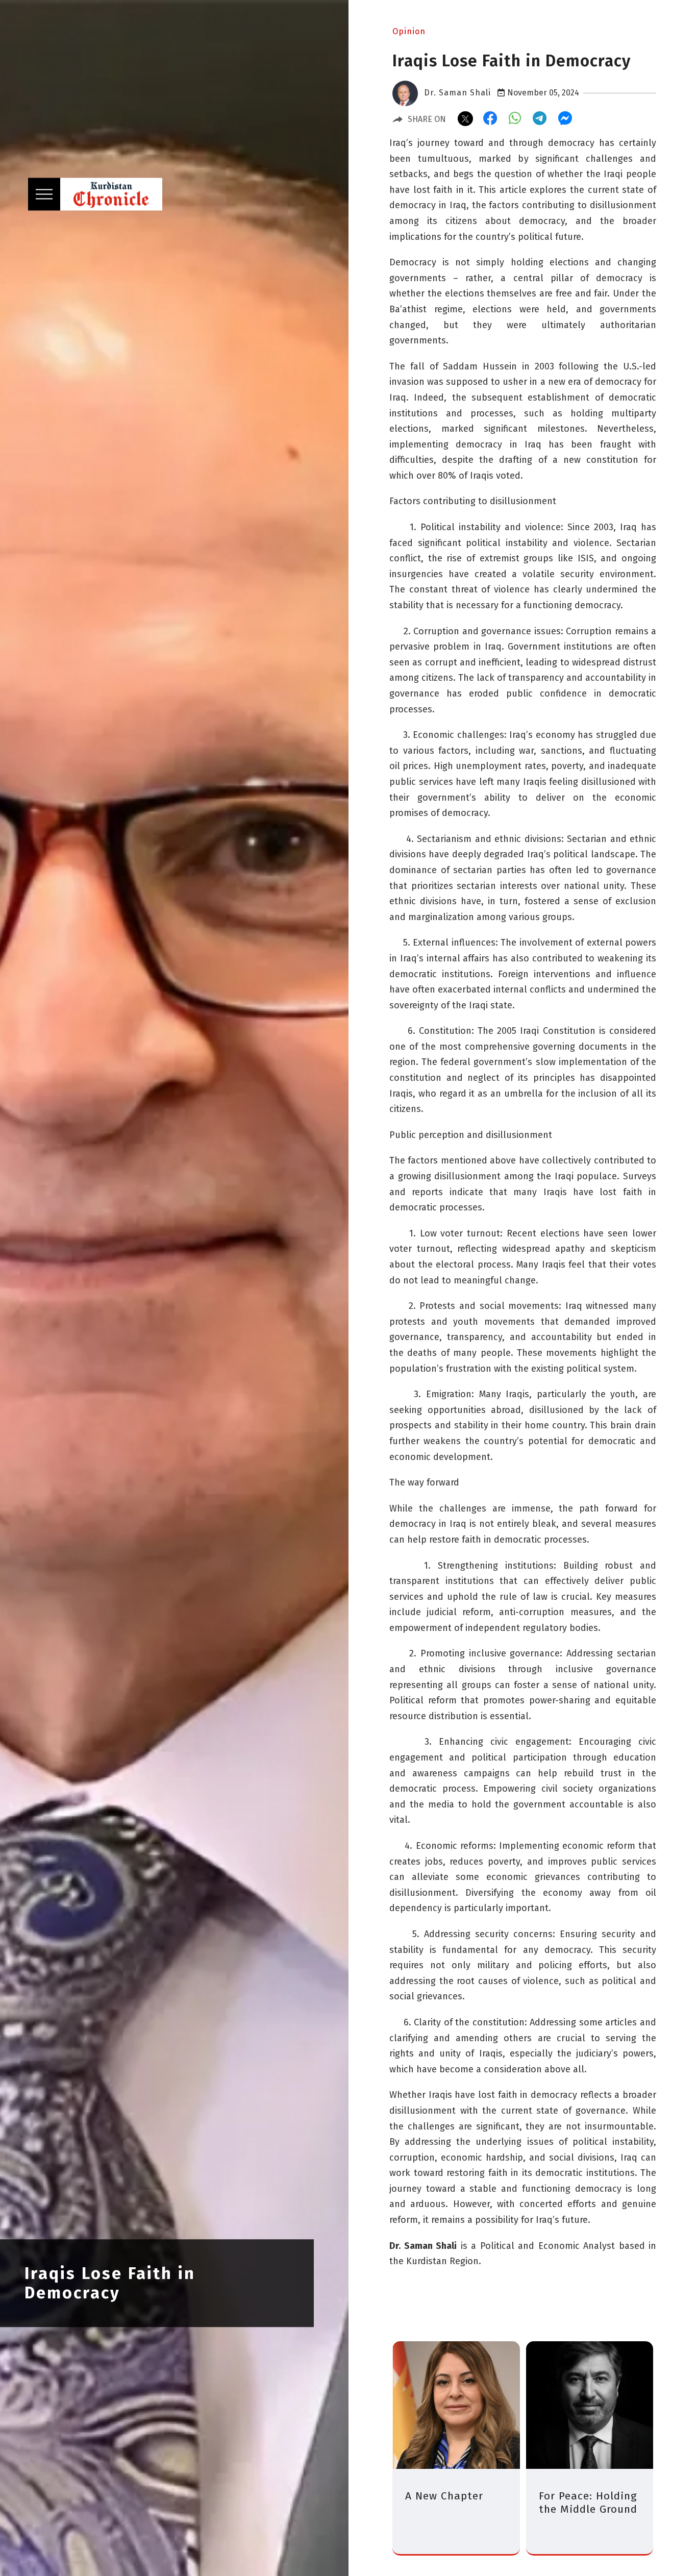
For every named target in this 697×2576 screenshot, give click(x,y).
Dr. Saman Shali (457, 93)
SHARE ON (427, 119)
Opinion (409, 31)
